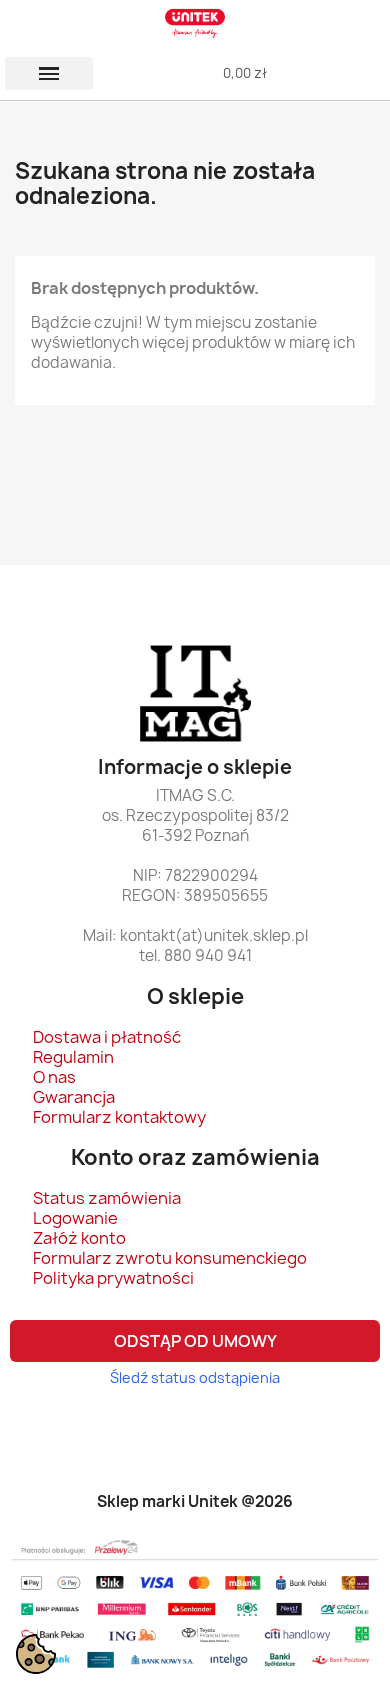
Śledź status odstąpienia (195, 1377)
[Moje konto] (343, 73)
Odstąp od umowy (195, 1341)
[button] (49, 73)
